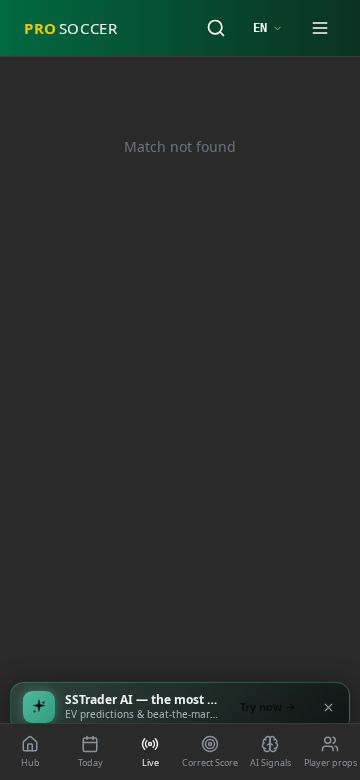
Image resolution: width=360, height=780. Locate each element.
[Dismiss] (328, 707)
